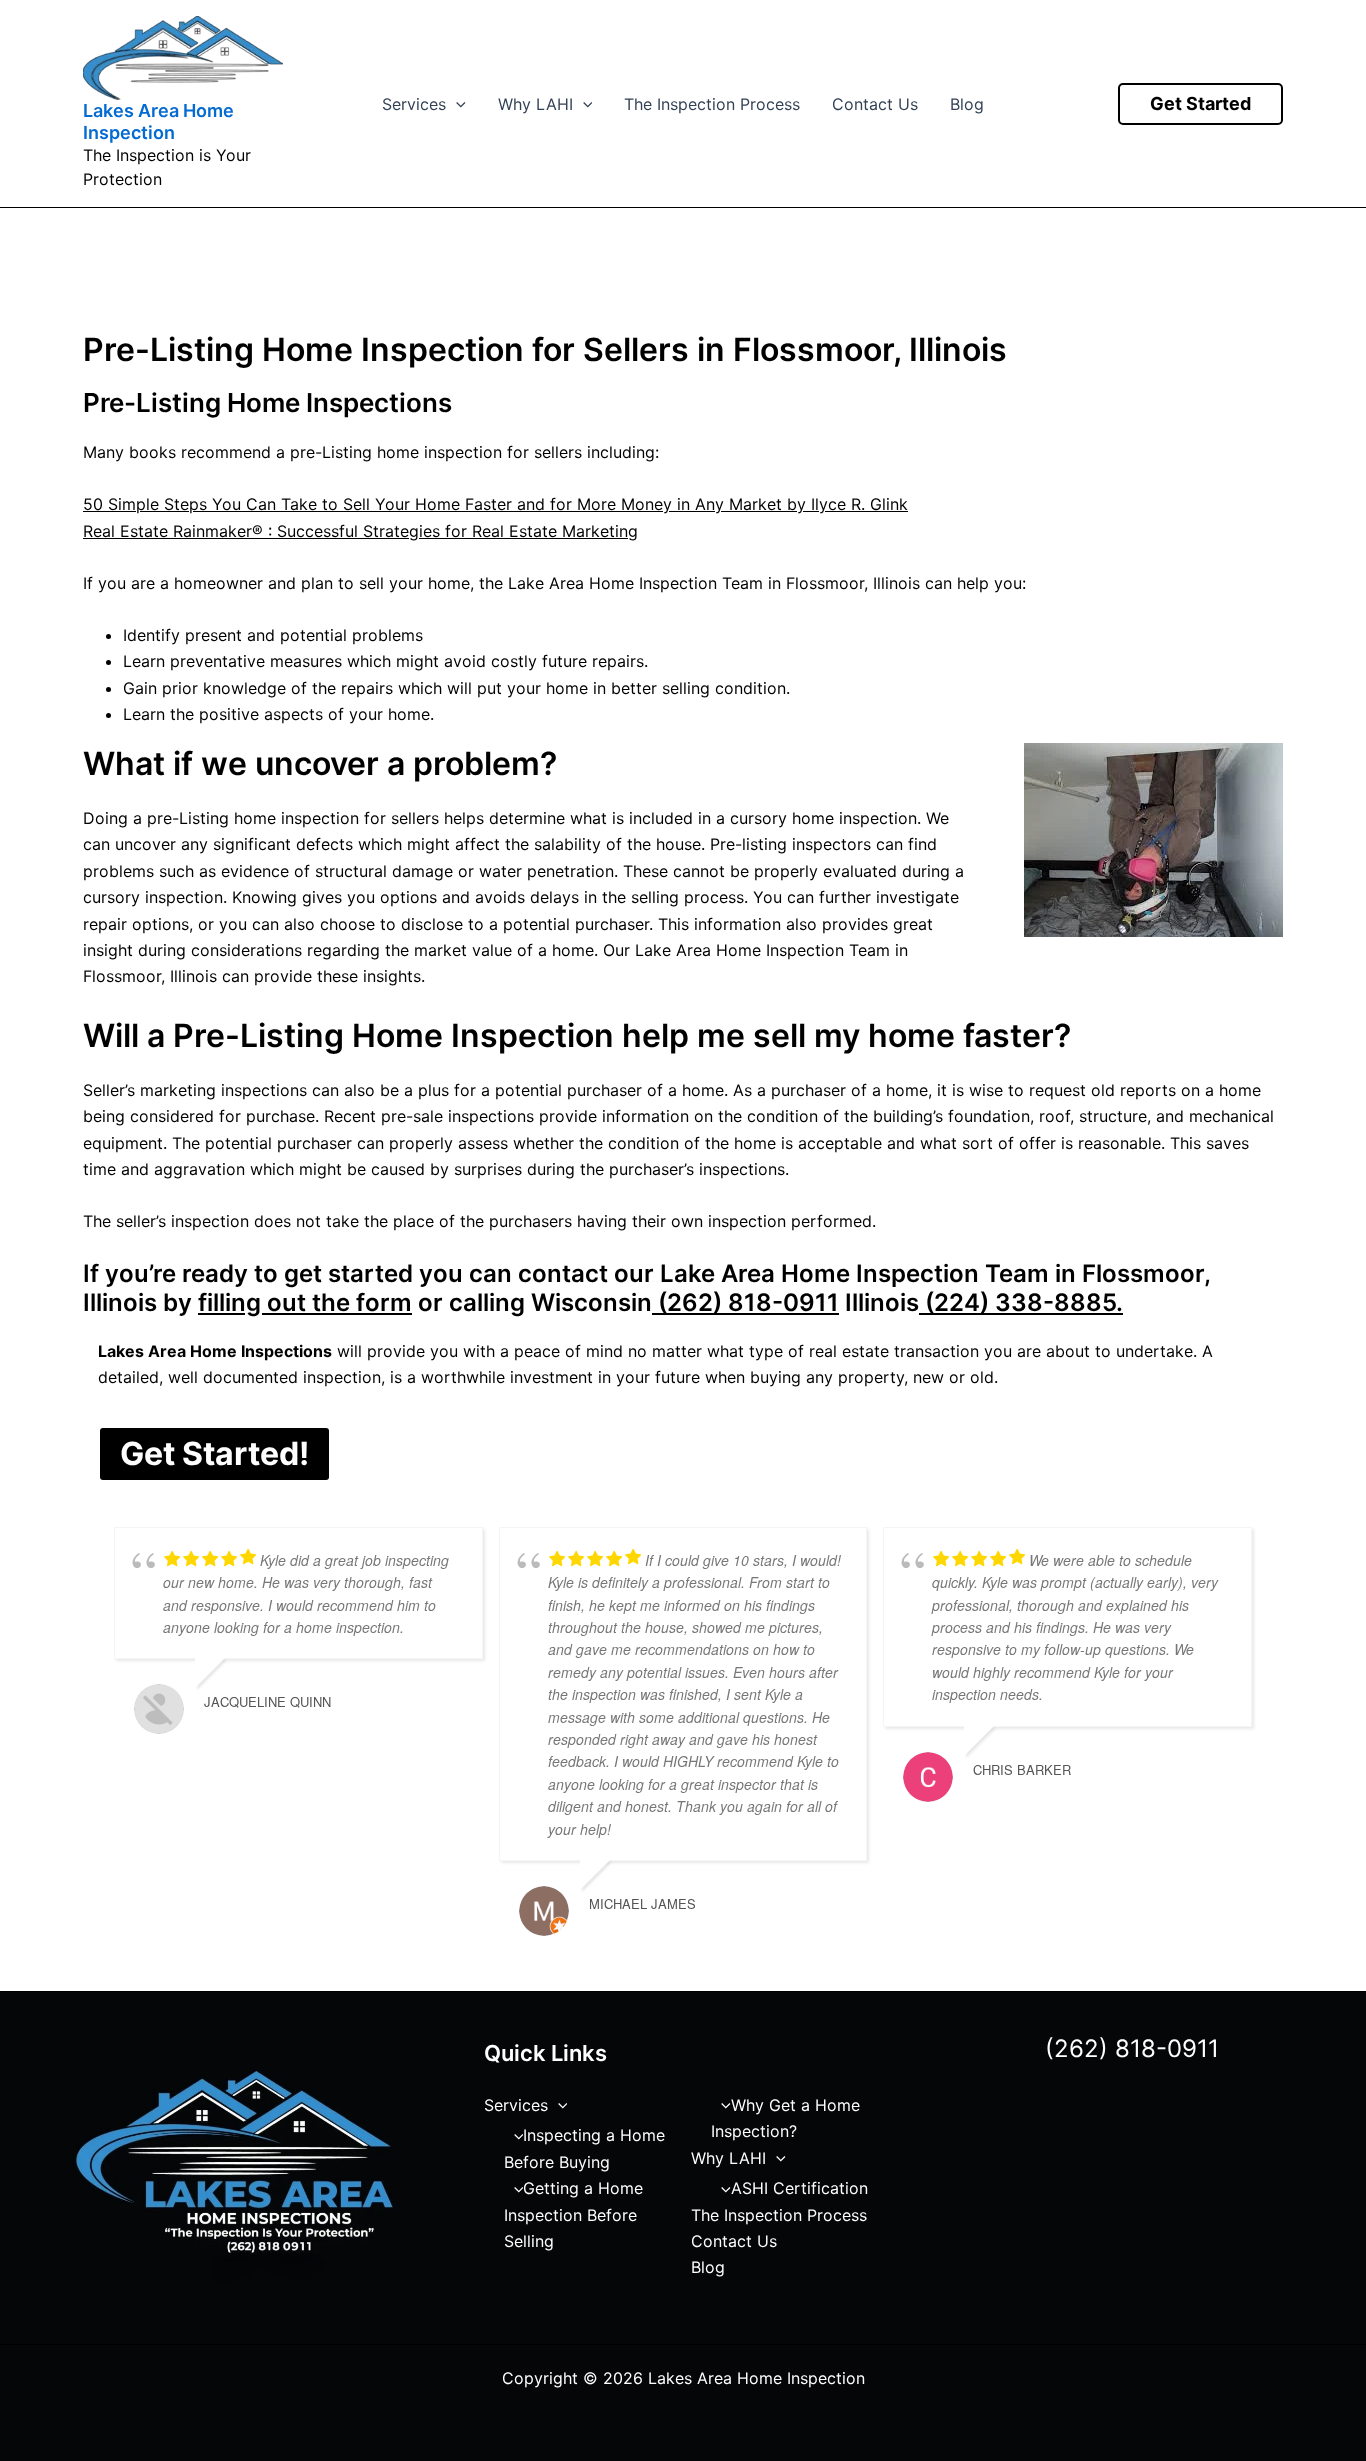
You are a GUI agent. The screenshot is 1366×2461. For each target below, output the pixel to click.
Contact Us (875, 104)
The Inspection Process (712, 104)
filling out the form (305, 1302)
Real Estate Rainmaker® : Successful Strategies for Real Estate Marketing (360, 531)
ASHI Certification (799, 2188)
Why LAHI (535, 104)
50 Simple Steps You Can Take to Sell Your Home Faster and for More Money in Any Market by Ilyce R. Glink (495, 504)
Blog (967, 104)
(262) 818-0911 (745, 1302)
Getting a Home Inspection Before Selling (574, 2214)
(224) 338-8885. (1021, 1302)
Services (414, 104)
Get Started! (214, 1453)
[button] (456, 104)
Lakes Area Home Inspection (158, 121)
